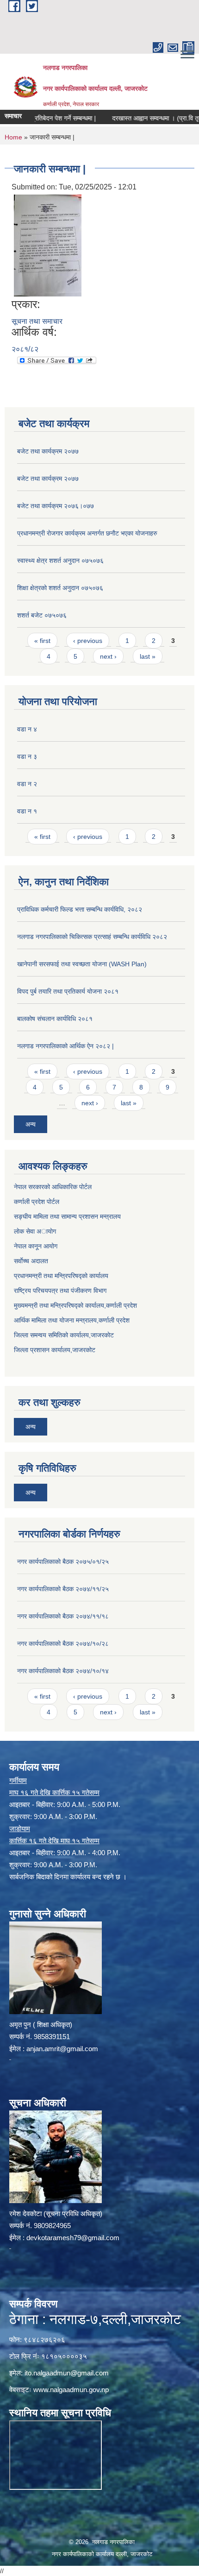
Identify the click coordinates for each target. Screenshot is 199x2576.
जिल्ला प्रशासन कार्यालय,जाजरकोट (55, 1350)
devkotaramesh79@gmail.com (73, 2238)
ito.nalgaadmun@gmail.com (67, 2373)
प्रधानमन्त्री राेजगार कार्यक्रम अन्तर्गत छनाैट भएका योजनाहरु (87, 533)
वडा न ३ (27, 756)
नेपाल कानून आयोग (36, 1246)
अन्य (31, 1124)
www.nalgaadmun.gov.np (71, 2390)
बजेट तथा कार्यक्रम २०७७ (48, 451)
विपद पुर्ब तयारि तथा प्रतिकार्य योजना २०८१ (68, 991)
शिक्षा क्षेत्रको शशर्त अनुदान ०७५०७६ (60, 588)
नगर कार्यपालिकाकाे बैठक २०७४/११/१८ (63, 1616)
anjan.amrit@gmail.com (62, 2049)
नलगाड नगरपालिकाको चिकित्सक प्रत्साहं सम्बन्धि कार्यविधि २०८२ (92, 937)
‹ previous (88, 641)
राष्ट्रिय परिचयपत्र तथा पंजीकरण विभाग (60, 1291)
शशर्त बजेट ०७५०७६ (42, 615)
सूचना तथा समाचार (37, 321)
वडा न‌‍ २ (27, 784)
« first (42, 641)
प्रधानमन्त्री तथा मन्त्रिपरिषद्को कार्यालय (61, 1276)
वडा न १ (27, 811)
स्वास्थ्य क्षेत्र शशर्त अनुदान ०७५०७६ (60, 561)
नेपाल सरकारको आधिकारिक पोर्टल (53, 1187)
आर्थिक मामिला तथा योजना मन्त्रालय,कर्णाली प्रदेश (72, 1320)
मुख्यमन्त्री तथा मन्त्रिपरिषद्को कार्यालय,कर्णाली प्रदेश (75, 1305)
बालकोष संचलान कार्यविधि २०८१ (55, 1019)
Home (13, 137)
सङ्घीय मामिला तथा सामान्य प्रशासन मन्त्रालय (67, 1216)
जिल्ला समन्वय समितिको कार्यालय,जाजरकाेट (64, 1335)
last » (148, 656)
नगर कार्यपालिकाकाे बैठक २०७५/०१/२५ (63, 1562)
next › (108, 656)
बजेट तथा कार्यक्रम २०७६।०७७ (56, 506)
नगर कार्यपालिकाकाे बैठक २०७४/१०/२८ (63, 1644)
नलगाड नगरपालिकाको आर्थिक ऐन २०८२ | (65, 1046)
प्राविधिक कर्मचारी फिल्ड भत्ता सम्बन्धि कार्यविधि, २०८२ (80, 909)
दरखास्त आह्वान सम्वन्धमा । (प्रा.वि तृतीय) (143, 118)
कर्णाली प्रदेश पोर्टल (37, 1202)
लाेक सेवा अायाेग (35, 1231)
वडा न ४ (27, 729)
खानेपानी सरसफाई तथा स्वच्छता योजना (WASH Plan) (82, 964)
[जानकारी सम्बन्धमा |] (48, 245)
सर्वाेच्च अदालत (31, 1261)
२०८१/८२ (25, 349)
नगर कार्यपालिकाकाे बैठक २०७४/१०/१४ (63, 1671)
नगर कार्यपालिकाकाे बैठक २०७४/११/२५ (63, 1589)
